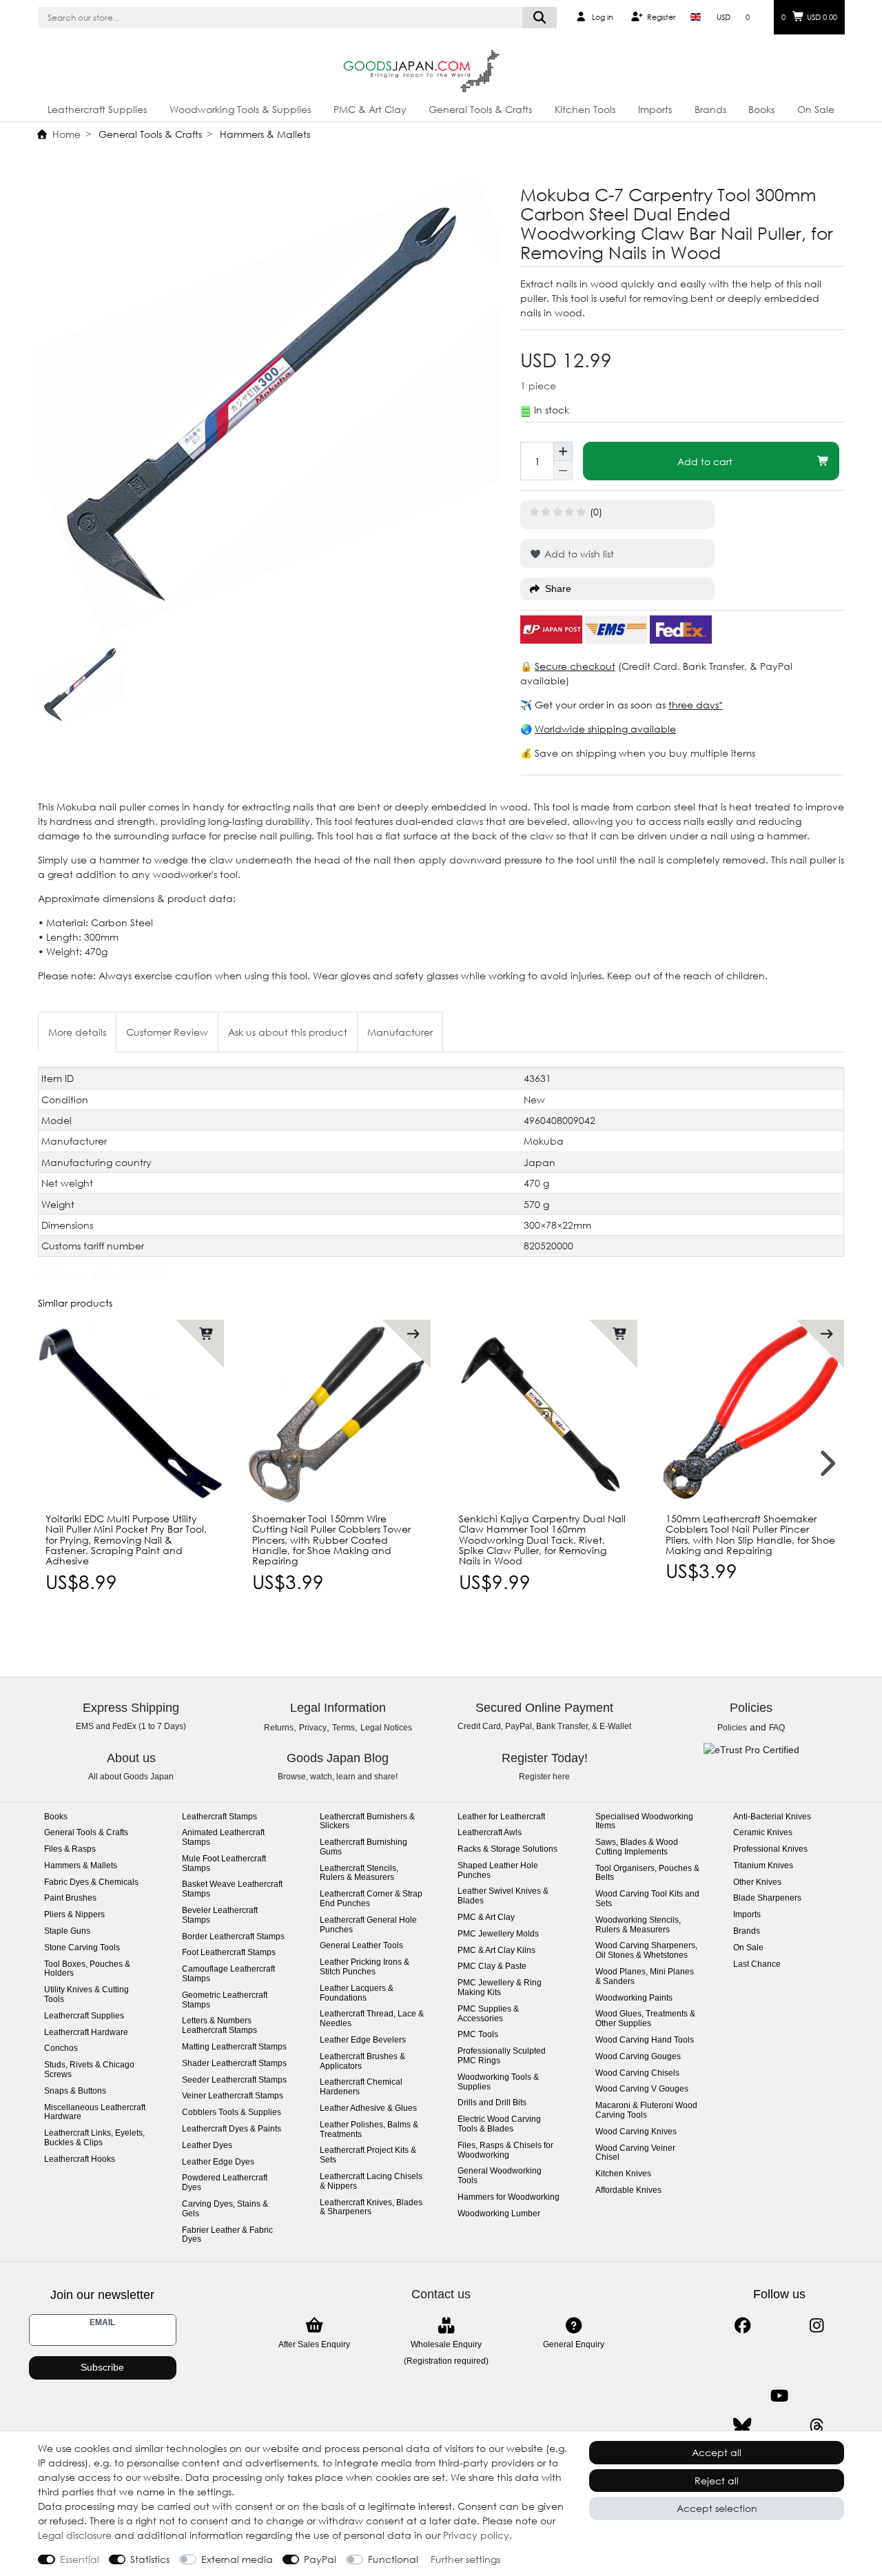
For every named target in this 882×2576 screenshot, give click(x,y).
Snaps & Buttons (75, 2091)
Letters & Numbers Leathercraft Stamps (219, 2026)
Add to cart (705, 461)
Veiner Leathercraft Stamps (233, 2096)
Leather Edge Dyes (218, 2162)
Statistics (150, 2559)
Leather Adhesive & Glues (368, 2108)
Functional (393, 2559)
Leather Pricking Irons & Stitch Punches (365, 1967)
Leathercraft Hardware (86, 2033)
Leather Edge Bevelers (363, 2040)
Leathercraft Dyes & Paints (232, 2129)
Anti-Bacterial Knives (772, 1817)
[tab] (77, 1032)
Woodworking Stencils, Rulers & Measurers (638, 1925)
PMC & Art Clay (370, 109)
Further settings (465, 2559)
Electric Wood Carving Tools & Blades (499, 2124)
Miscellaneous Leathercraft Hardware (95, 2113)
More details (77, 1032)
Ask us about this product (288, 1032)
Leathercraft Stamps (219, 1817)
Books (761, 109)
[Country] (696, 17)
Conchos (61, 2048)
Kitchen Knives (623, 2174)
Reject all (717, 2481)
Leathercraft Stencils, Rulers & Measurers (359, 1873)
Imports (655, 109)
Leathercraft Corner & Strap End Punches (371, 1899)
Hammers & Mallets (264, 134)
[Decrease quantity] (563, 471)
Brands (710, 109)
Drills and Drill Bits (492, 2103)
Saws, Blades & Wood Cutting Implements (637, 1847)
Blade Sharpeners (767, 1898)
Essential (80, 2559)
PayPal (320, 2559)
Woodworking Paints (634, 1998)
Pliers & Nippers (74, 1915)
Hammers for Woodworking (509, 2197)
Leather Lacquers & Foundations (357, 1993)
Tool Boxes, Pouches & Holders (87, 1969)
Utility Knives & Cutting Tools (86, 1995)
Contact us (441, 2294)
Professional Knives (770, 1849)
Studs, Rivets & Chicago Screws (89, 2070)
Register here (544, 1777)
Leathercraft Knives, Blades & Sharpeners (371, 2208)
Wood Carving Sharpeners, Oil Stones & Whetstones (646, 1951)
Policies (732, 1728)
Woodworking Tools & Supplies (240, 109)
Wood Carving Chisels (637, 2073)
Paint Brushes (70, 1898)
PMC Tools (478, 2035)
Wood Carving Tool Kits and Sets (647, 1899)
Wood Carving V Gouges (642, 2089)
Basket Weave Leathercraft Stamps (232, 1889)
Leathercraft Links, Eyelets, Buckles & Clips (94, 2138)
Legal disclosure (75, 2535)
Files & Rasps (70, 1849)
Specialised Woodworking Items (644, 1822)
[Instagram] (817, 2325)
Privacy (313, 1728)
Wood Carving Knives (636, 2132)
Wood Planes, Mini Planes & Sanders (645, 1977)
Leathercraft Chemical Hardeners (361, 2087)
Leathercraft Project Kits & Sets (368, 2155)
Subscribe (102, 2367)
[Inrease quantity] (563, 451)
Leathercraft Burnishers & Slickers (367, 1822)
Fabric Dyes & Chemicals (91, 1882)
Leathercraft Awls (490, 1833)
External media (237, 2559)
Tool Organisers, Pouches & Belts (647, 1873)
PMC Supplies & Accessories (488, 2014)
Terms (343, 1728)
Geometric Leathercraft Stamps (225, 2000)
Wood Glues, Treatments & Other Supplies (645, 2019)
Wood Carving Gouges (638, 2057)
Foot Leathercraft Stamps (229, 1953)
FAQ (777, 1728)
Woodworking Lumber (499, 2214)
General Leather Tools (361, 1946)
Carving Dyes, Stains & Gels (225, 2209)
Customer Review (167, 1032)
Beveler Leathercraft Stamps (220, 1915)
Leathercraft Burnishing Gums (363, 1847)
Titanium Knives (763, 1866)
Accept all (717, 2452)
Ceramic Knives (763, 1833)
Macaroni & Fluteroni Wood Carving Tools (646, 2110)
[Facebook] (742, 2325)
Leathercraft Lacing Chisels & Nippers (371, 2181)
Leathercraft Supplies (97, 109)
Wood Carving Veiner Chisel (635, 2153)
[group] (131, 1413)
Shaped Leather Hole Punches (498, 1871)
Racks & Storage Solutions (507, 1849)
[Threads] (817, 2426)
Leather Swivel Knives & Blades (503, 1896)
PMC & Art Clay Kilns (496, 1951)
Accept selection (717, 2508)
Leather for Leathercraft (501, 1817)
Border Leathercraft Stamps (233, 1937)
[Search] (540, 18)
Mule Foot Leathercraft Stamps (224, 1864)
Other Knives (757, 1882)
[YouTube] (780, 2396)
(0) (596, 512)
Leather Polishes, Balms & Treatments (369, 2130)
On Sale (816, 109)
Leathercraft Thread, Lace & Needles (372, 2019)
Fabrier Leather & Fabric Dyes (227, 2235)
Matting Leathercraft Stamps (234, 2047)
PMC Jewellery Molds (498, 1934)
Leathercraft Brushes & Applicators (362, 2062)
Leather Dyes (207, 2146)
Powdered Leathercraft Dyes (225, 2183)
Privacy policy (476, 2535)
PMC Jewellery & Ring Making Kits (500, 1988)
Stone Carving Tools (82, 1948)
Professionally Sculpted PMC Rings (502, 2056)
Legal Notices (386, 1728)
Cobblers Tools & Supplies (232, 2113)
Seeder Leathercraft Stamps (234, 2080)
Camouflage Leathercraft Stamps (228, 1974)
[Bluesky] (742, 2426)
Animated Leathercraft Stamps (223, 1838)
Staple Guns (67, 1931)
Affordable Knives (628, 2190)
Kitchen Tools (585, 109)
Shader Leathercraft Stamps (234, 2064)
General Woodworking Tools (500, 2176)
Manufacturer (400, 1032)
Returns (279, 1728)
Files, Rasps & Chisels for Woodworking (505, 2150)
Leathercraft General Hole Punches (368, 1925)
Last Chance (757, 1964)
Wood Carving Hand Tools (645, 2040)
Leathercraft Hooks (80, 2159)
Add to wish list (578, 554)
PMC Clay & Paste (492, 1966)
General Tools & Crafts (480, 109)
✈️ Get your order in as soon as (594, 705)
